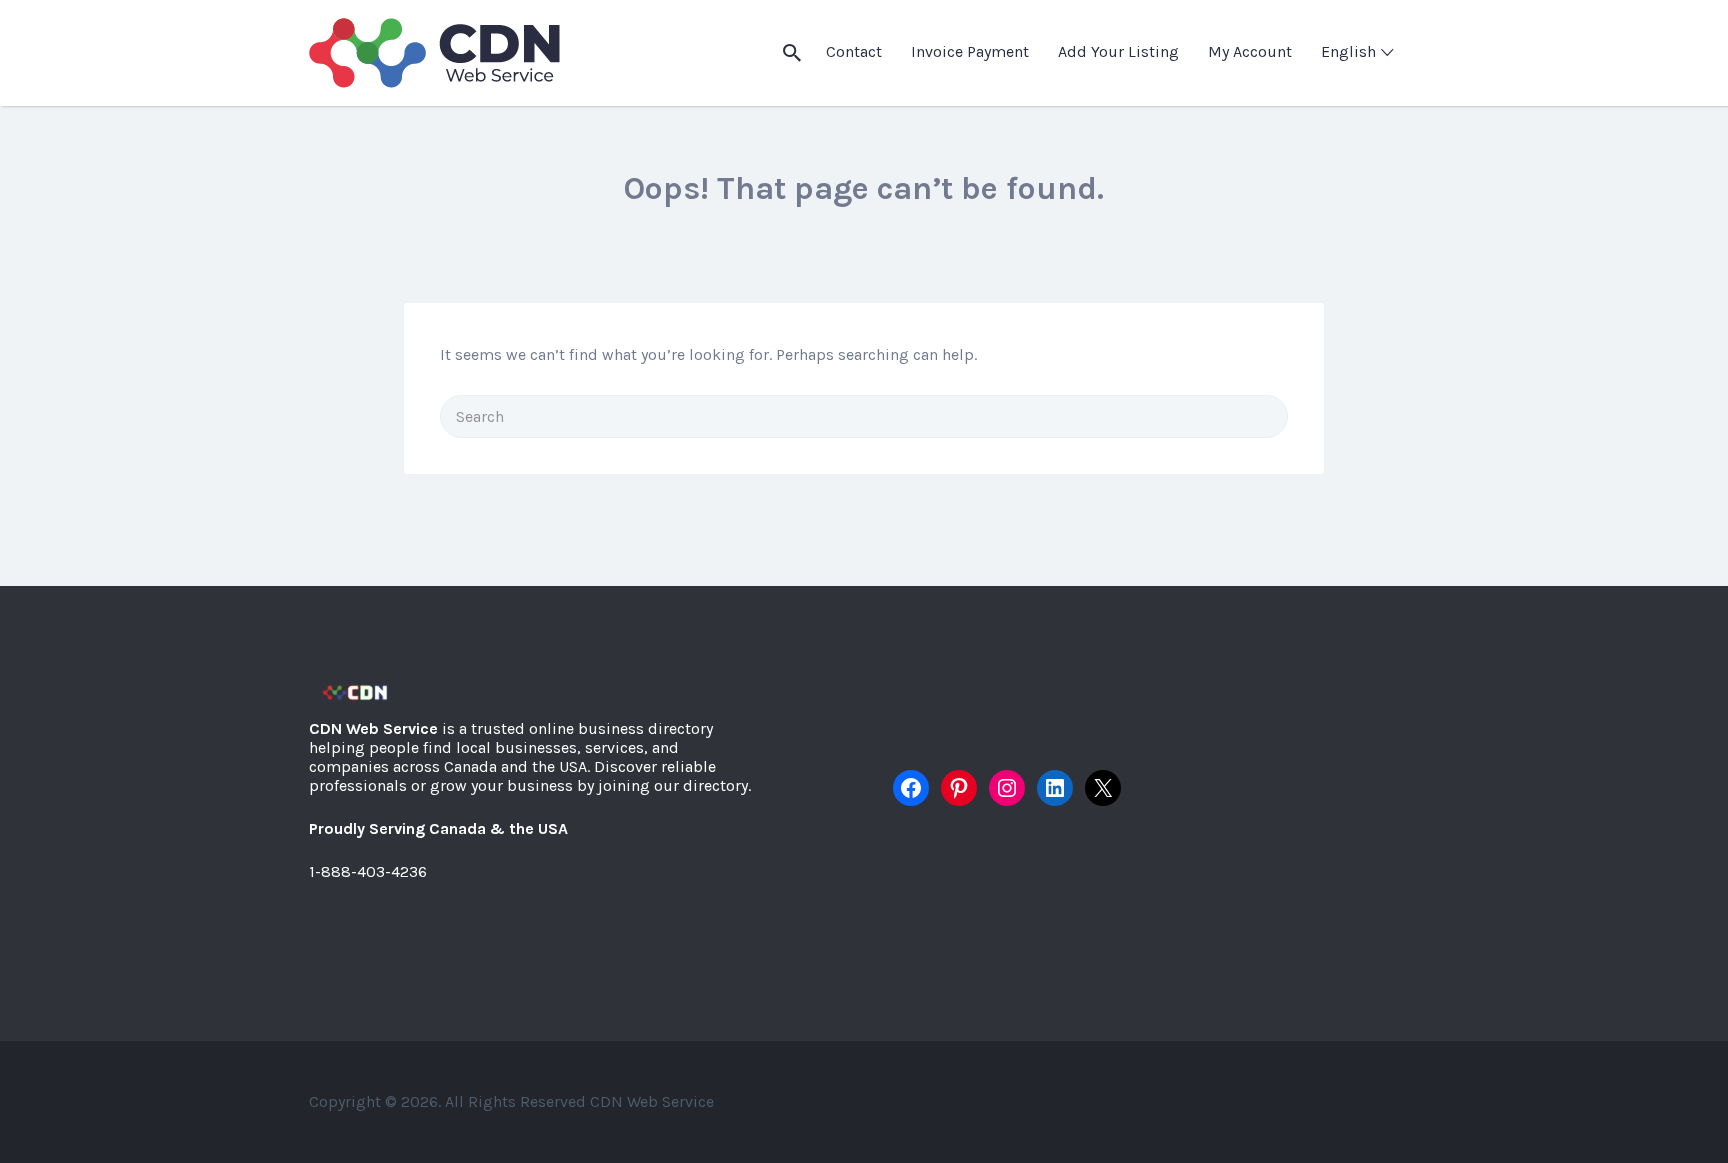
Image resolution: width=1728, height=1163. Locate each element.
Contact (854, 51)
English (1348, 51)
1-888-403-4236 (368, 871)
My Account (1250, 51)
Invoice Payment (970, 51)
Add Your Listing (1118, 51)
